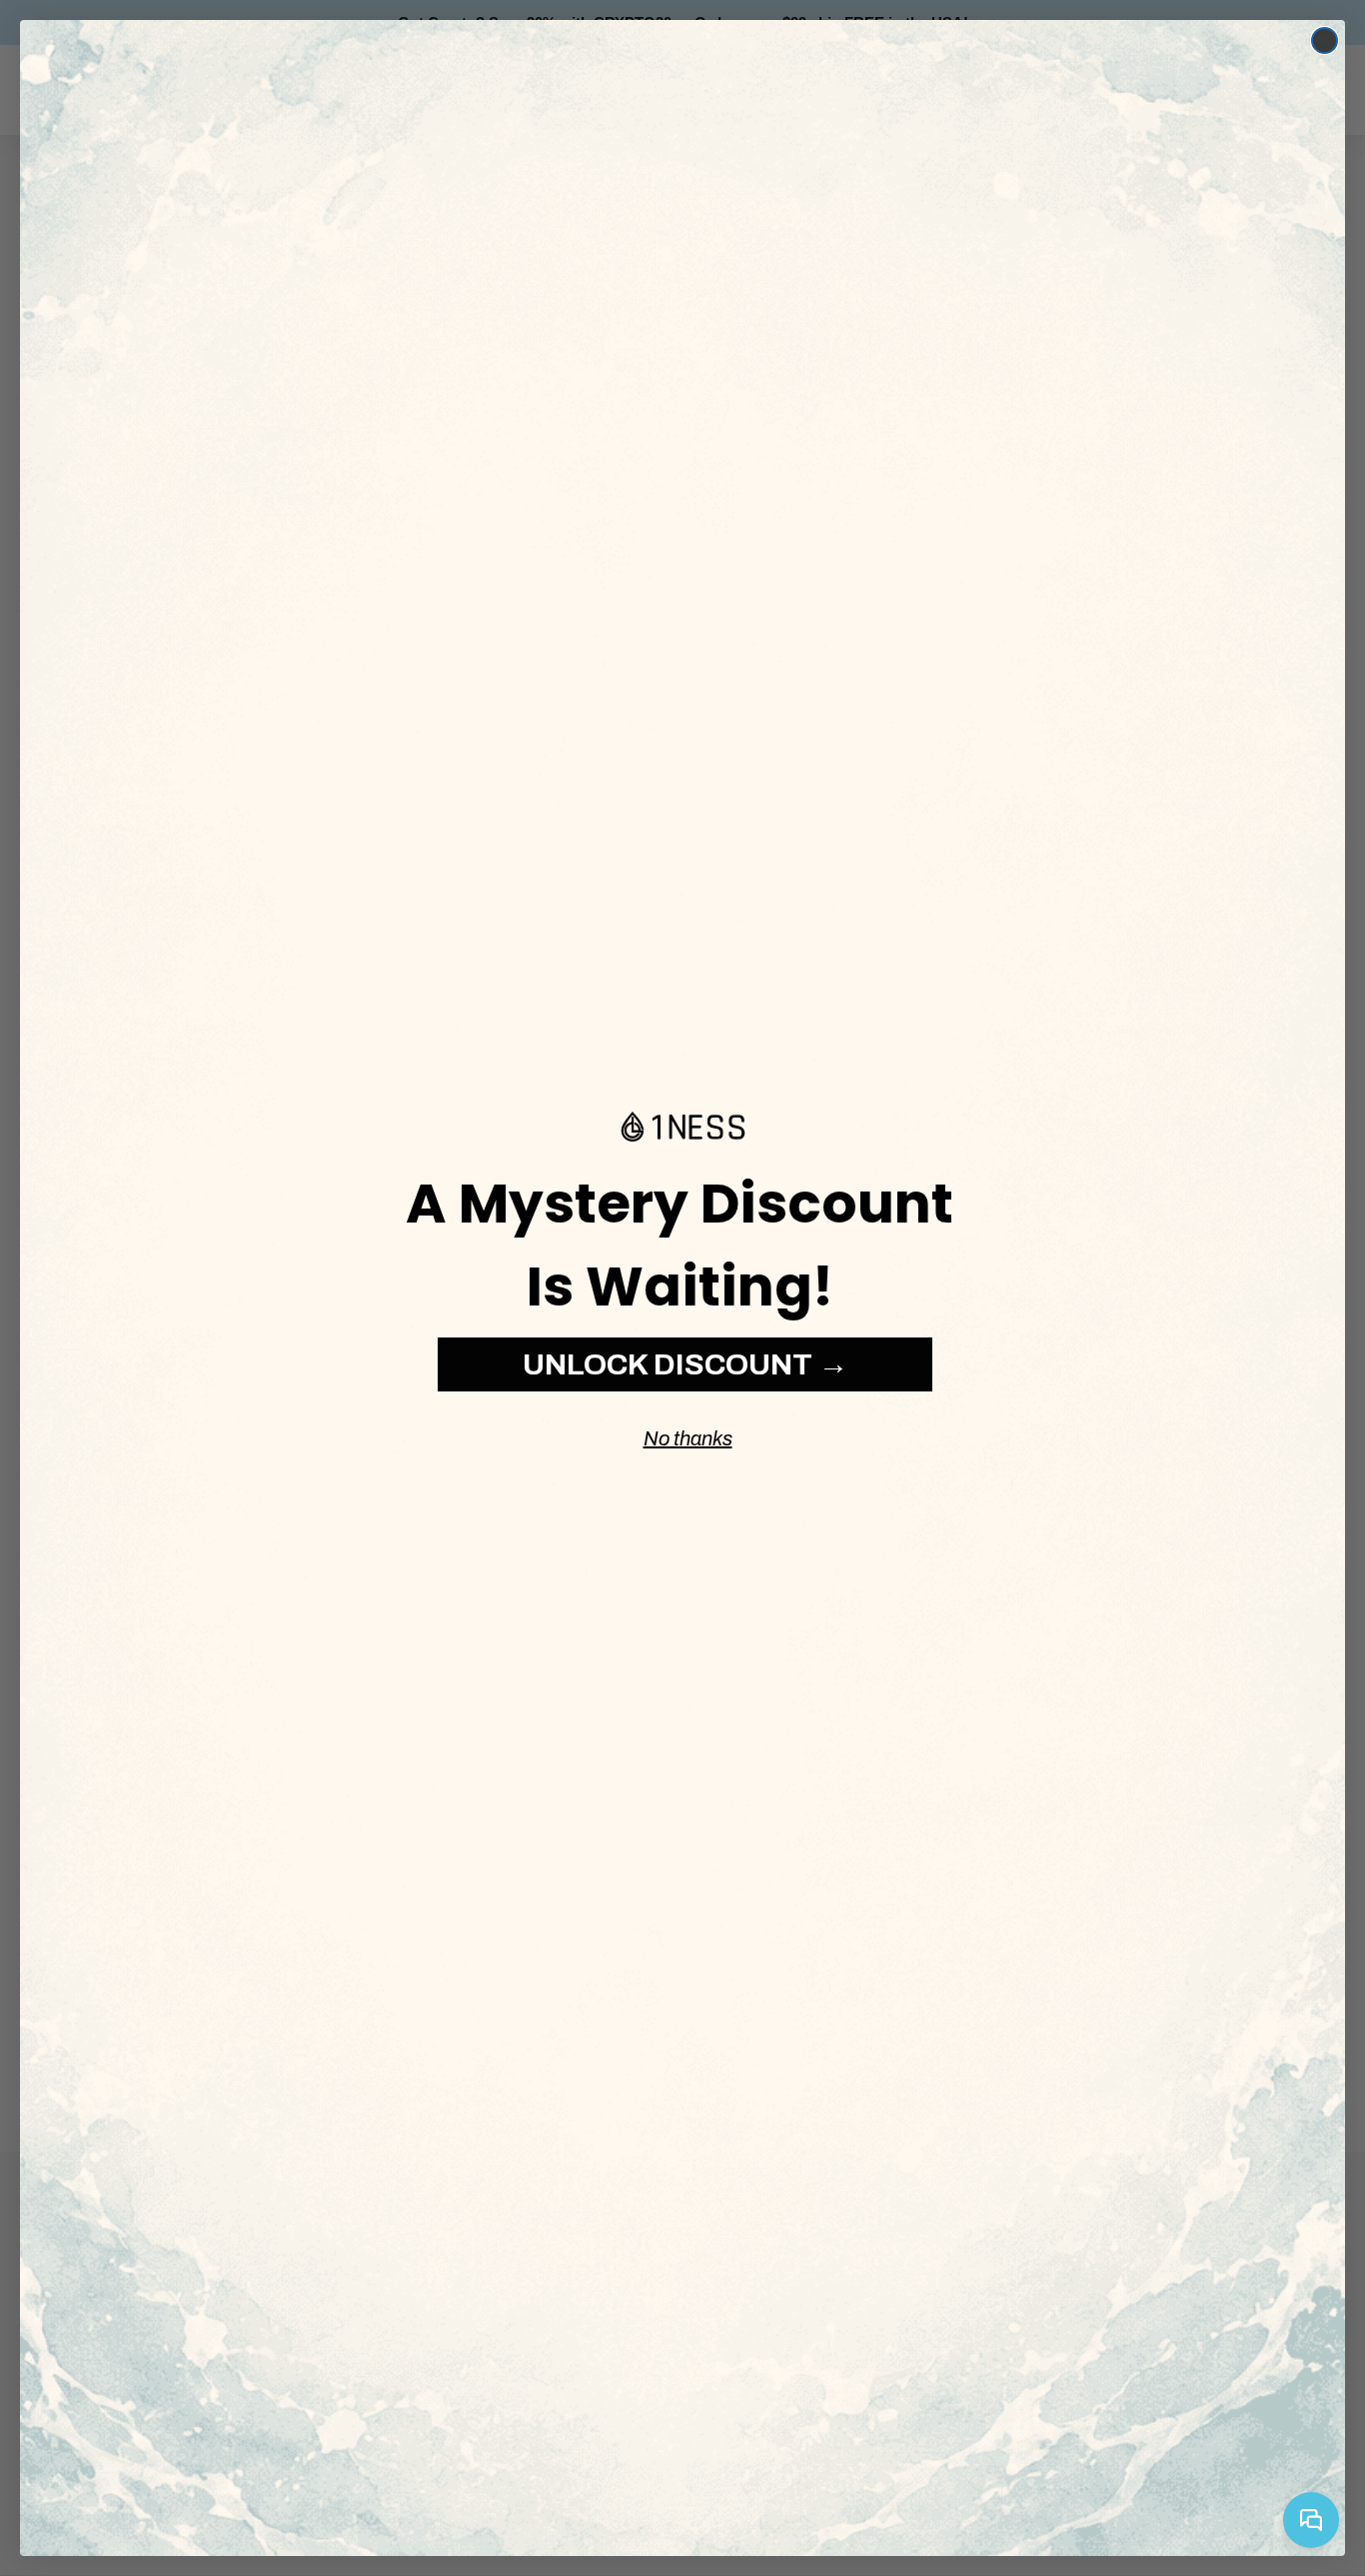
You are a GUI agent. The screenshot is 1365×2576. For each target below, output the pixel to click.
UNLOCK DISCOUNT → (685, 1364)
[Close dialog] (1325, 40)
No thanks (688, 1438)
